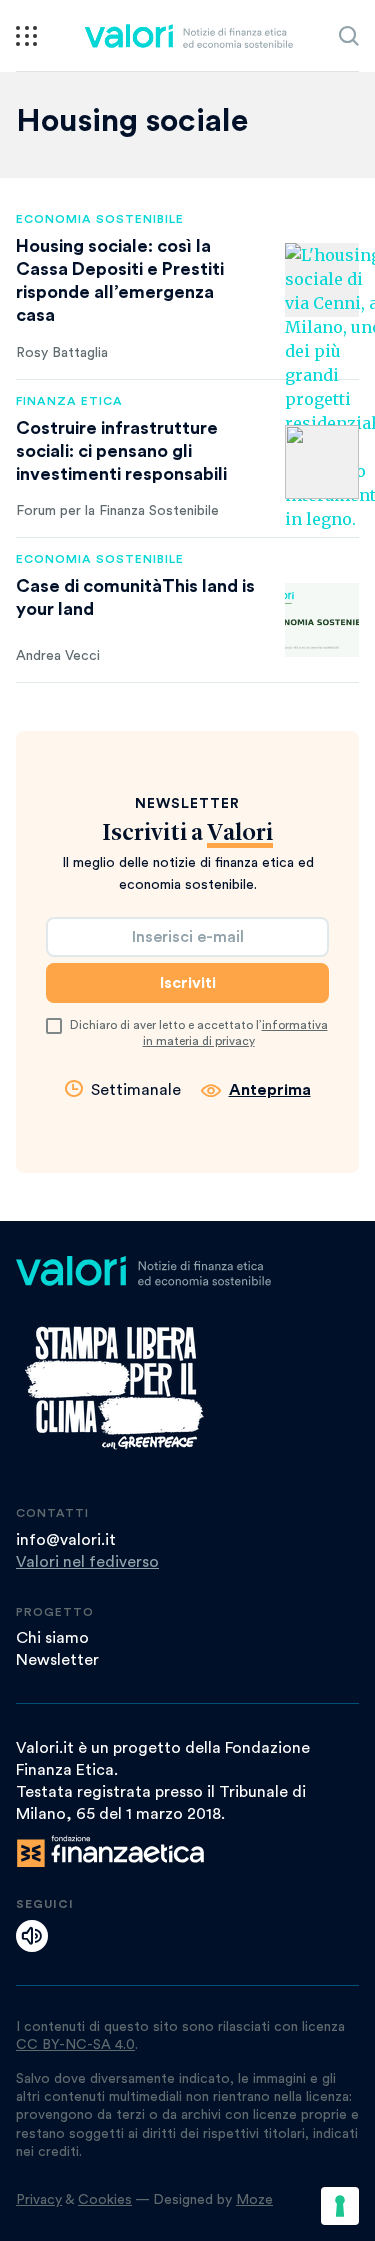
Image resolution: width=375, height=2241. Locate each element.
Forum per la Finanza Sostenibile (117, 511)
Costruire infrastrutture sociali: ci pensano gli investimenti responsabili (121, 451)
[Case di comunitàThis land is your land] (322, 620)
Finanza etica (69, 401)
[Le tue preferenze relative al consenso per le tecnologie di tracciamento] (340, 2206)
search (349, 36)
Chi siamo (52, 1638)
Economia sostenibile (100, 219)
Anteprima (270, 1090)
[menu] (26, 36)
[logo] (188, 36)
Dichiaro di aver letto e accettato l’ (199, 1033)
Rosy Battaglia (62, 353)
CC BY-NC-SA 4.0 (75, 2045)
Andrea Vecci (58, 656)
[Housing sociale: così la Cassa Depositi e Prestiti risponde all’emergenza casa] (322, 280)
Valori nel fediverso (87, 1562)
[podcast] (32, 1936)
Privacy (39, 2200)
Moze (254, 2200)
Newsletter (57, 1660)
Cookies (105, 2200)
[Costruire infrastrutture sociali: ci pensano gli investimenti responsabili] (322, 462)
